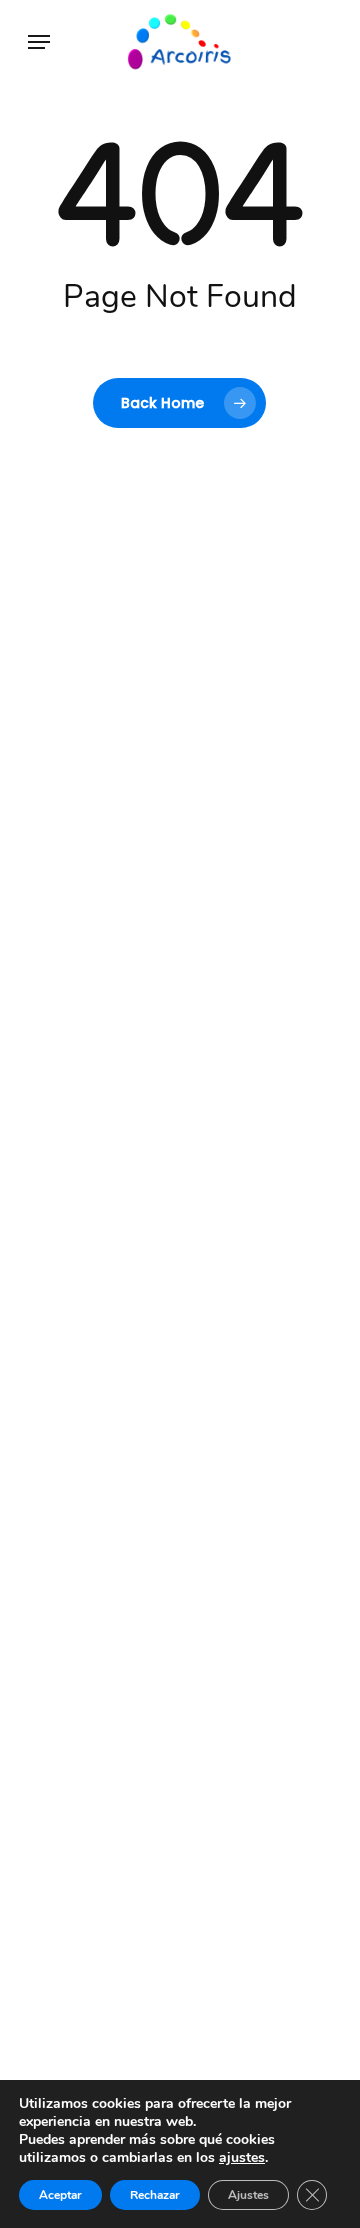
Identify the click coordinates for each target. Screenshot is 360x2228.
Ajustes (248, 2195)
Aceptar (60, 2195)
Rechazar (155, 2195)
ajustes (242, 2158)
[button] (39, 42)
